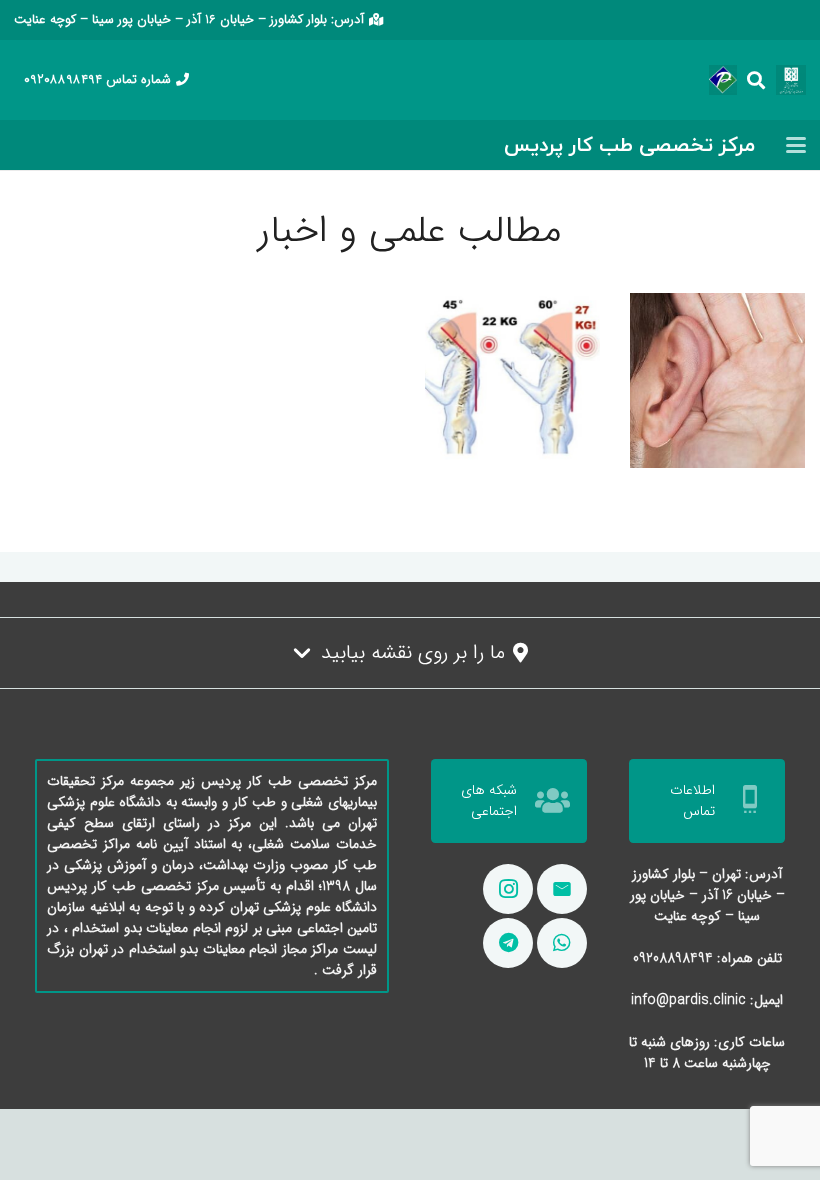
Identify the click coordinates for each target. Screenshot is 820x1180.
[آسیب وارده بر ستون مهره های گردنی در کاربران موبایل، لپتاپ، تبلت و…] (512, 380)
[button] (757, 80)
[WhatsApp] (562, 943)
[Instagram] (508, 889)
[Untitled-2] (722, 80)
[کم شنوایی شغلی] (717, 380)
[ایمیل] (562, 889)
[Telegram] (508, 943)
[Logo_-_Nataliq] (791, 80)
